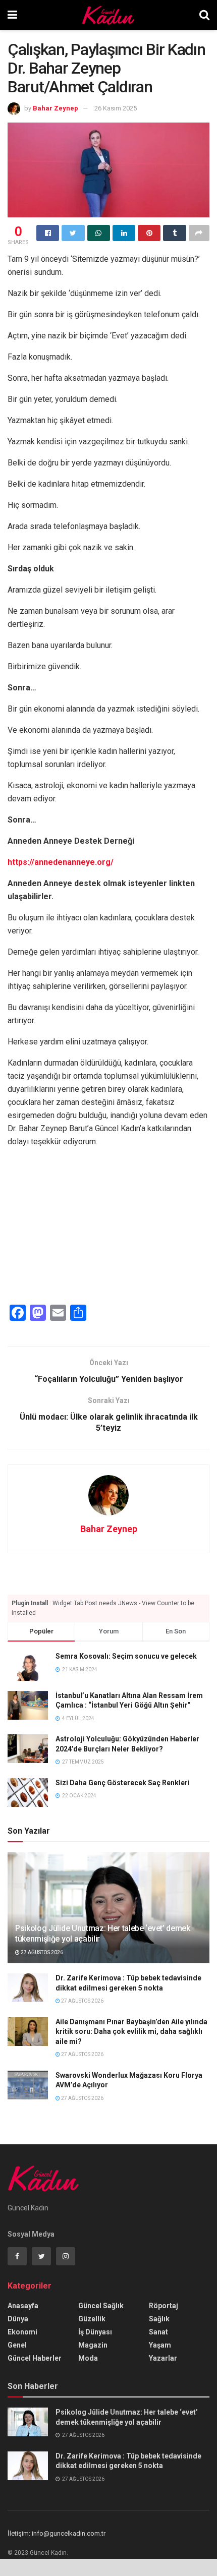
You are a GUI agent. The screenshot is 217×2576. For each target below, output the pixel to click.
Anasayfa (23, 2306)
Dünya (18, 2319)
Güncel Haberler (35, 2358)
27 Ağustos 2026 (41, 1952)
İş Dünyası (95, 2332)
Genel (17, 2345)
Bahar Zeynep (56, 108)
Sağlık (159, 2319)
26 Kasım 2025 (116, 108)
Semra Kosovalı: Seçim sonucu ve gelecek (126, 1656)
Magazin (93, 2345)
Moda (88, 2358)
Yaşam (160, 2345)
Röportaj (164, 2306)
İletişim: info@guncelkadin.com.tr (57, 2533)
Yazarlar (163, 2358)
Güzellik (92, 2319)
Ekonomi (22, 2332)
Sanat (158, 2332)
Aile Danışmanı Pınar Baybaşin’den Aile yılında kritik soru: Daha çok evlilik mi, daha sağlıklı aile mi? (131, 2032)
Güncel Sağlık (101, 2306)
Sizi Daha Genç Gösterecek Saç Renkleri (123, 1783)
